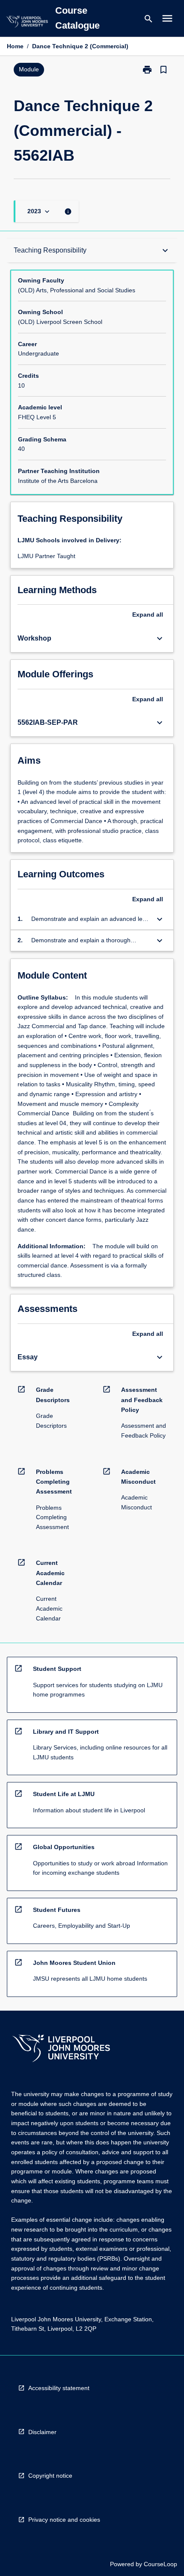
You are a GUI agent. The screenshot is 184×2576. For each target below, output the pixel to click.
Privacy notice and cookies (64, 2520)
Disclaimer (42, 2432)
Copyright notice (50, 2476)
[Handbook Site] (61, 2049)
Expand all (148, 615)
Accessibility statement (59, 2388)
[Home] (27, 23)
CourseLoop (160, 2564)
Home (15, 46)
